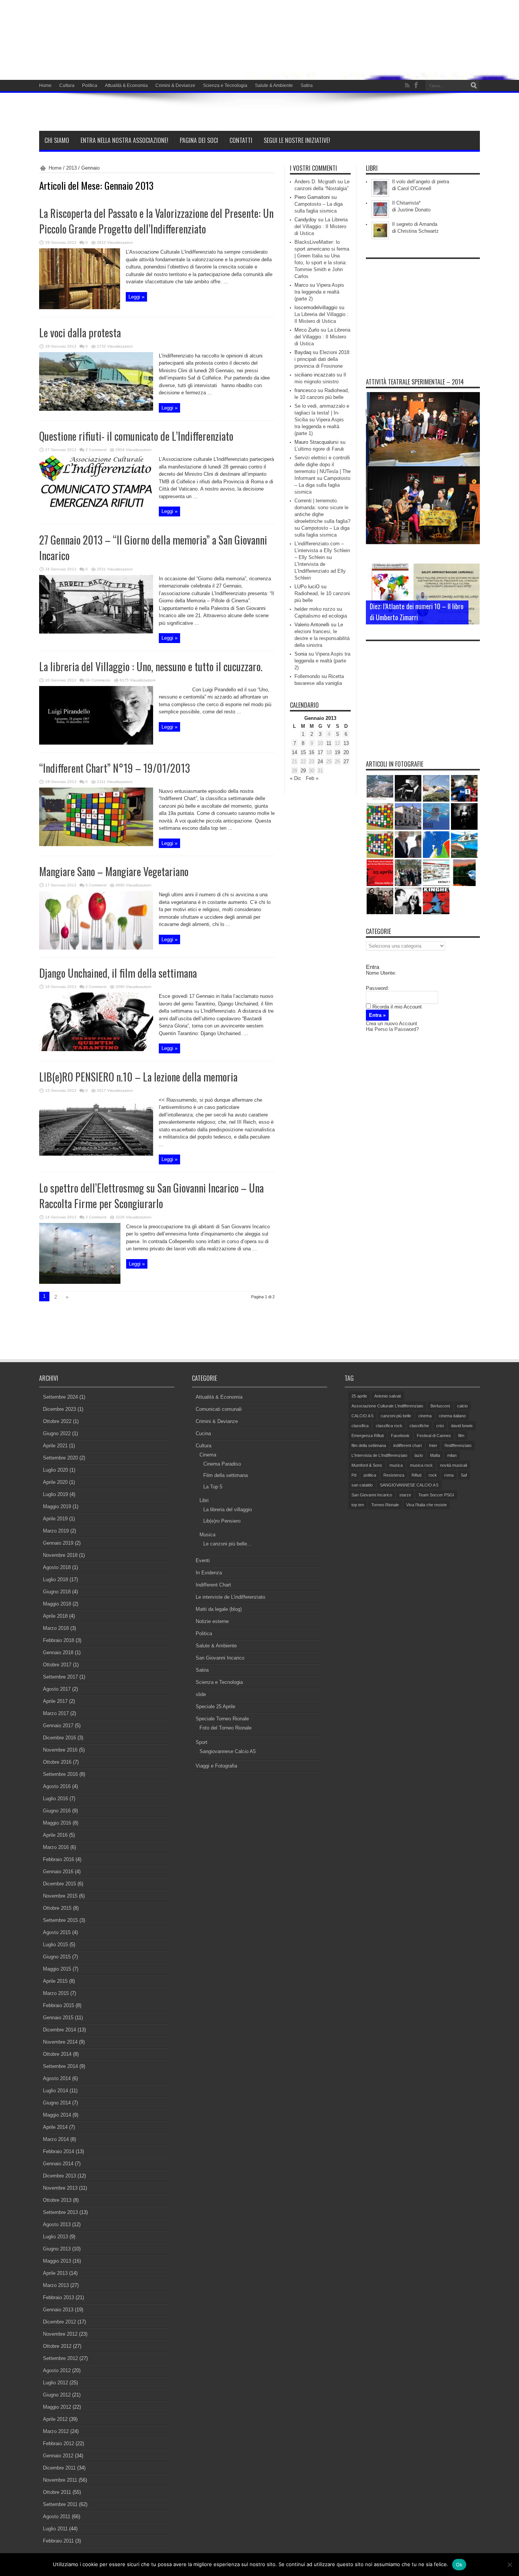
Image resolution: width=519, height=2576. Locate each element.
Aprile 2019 (55, 1519)
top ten (358, 1505)
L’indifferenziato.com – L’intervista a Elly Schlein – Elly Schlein (322, 550)
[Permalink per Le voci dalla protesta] (96, 409)
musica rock (421, 1465)
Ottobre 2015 (57, 1908)
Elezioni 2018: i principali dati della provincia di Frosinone (323, 359)
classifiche (419, 1426)
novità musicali (453, 1465)
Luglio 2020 (55, 1470)
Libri (204, 1500)
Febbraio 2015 (59, 2005)
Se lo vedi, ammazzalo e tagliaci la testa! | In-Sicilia (322, 413)
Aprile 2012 (55, 2419)
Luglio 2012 (55, 2383)
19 (337, 752)
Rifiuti (416, 1475)
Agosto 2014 (57, 2078)
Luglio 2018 (55, 1579)
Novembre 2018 (60, 1555)
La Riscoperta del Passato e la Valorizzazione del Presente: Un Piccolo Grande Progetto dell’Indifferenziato (156, 221)
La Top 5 (213, 1487)
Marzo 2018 (56, 1628)
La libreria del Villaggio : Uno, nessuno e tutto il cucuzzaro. (151, 666)
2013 (71, 168)
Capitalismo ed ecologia (321, 616)
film (461, 1436)
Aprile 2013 (55, 2273)
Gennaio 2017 (58, 1726)
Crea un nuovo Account (392, 1024)
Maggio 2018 (57, 1604)
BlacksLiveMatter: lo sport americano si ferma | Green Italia (322, 249)
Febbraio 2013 (59, 2297)
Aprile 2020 (55, 1482)
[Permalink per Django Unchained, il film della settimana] (96, 1049)
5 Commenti (96, 885)
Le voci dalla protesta (80, 333)
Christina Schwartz (418, 231)
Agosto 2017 (57, 1689)
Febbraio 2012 (59, 2443)
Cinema (208, 1455)
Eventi (203, 1560)
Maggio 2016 (57, 1823)
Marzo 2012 (56, 2431)
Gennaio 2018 (58, 1652)
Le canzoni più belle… (228, 1544)
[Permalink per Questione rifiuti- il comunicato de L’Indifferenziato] (96, 512)
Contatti (241, 140)
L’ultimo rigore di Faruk (319, 449)
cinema (425, 1416)
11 (329, 743)
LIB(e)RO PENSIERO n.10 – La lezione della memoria (138, 1077)
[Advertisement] (423, 310)
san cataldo (362, 1485)
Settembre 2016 (60, 1774)
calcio (462, 1406)
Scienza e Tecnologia (225, 86)
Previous (472, 571)
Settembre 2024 (60, 1397)
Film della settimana (225, 1475)
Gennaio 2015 (58, 2018)
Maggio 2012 (57, 2407)
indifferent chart (407, 1445)
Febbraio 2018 (59, 1640)
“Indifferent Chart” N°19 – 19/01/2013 (115, 768)
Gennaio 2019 (58, 1543)
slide (201, 1694)
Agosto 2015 (57, 1932)
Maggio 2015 (57, 1969)
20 (346, 752)
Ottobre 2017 (57, 1665)
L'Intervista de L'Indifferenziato (379, 1455)
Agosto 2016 (57, 1786)
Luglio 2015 (55, 1945)
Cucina (203, 1433)
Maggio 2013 (57, 2261)
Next (472, 583)
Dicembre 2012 (59, 2322)
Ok (459, 2565)
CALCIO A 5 (362, 1416)
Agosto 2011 (57, 2516)
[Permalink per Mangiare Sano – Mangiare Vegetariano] (96, 948)
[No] (510, 2565)
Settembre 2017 (60, 1677)
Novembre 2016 (60, 1750)
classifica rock (389, 1426)
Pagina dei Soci (199, 140)
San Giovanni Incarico (220, 1658)
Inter (433, 1445)
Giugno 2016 (57, 1811)
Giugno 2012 (57, 2395)
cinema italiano (452, 1416)
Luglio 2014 (55, 2091)
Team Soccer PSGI (436, 1495)
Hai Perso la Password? (392, 1029)
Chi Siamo (57, 140)
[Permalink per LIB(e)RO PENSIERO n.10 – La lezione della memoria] (96, 1154)
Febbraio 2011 (58, 2541)
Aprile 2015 (55, 1981)
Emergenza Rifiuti (368, 1436)
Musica (207, 1535)
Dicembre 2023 (59, 1409)
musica (396, 1465)
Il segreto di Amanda (415, 224)
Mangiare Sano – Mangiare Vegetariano (114, 871)
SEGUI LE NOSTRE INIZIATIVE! (297, 140)
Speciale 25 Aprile (215, 1706)
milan (452, 1455)
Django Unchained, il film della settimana (118, 973)
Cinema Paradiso (222, 1464)
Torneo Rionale (385, 1505)
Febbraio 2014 (59, 2151)
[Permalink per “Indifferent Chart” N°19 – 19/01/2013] (96, 844)
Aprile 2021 (55, 1446)
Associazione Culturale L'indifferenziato (387, 1406)
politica (370, 1475)
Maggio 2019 (57, 1506)
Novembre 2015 (60, 1896)
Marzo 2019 (56, 1531)
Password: (377, 988)
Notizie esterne (212, 1621)
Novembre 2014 (60, 2042)
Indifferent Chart (213, 1585)
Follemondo (307, 676)
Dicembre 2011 (59, 2468)
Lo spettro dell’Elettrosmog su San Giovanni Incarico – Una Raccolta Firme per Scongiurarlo (151, 1196)
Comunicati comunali (219, 1409)
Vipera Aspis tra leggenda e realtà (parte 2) (319, 292)
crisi (440, 1426)
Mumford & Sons (367, 1465)
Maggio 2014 (57, 2115)
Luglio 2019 (55, 1494)
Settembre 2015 (60, 1920)
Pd (354, 1475)
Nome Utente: (381, 973)
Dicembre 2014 (59, 2030)
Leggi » (136, 297)
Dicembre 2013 (59, 2176)
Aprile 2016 (55, 1835)
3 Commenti (96, 1217)
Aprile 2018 (55, 1616)
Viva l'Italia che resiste (426, 1505)
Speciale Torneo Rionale (222, 1719)
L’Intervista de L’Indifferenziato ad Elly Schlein (320, 571)
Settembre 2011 (60, 2504)
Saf (464, 1475)
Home (45, 86)
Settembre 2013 (60, 2212)
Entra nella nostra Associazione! (124, 140)
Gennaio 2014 (58, 2164)
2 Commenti (96, 450)
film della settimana (369, 1445)
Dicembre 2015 (59, 1884)
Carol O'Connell (414, 188)
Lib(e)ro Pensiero (222, 1521)
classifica (360, 1426)
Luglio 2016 (55, 1799)
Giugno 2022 (57, 1433)
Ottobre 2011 (57, 2492)
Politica (90, 86)
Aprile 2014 (55, 2127)
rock (433, 1475)
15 (303, 752)
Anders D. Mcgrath (315, 182)
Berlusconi (440, 1406)
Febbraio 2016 (59, 1859)
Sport (202, 1742)
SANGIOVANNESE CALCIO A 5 (409, 1485)
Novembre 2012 (60, 2334)
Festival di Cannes (434, 1436)
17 (320, 752)
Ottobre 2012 (57, 2346)
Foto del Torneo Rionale (225, 1728)
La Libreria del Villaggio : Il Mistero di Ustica (321, 226)
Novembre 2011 (60, 2480)
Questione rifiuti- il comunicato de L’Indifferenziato (136, 436)
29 (303, 771)
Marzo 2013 (56, 2285)
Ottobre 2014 (57, 2054)
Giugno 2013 (57, 2249)
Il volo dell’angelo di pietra (421, 182)
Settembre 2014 (60, 2066)
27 (346, 762)
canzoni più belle (396, 1416)
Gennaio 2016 (58, 1872)
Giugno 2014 (57, 2103)
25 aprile (359, 1396)
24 (320, 762)
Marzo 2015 (56, 1993)
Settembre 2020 (60, 1458)
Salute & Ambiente (274, 86)
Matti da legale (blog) (219, 1609)
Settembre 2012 (60, 2358)
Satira (307, 86)
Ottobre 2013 (57, 2200)
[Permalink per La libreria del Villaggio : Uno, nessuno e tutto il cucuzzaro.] (96, 743)
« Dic (296, 778)
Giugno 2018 (57, 1592)
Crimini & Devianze (175, 86)
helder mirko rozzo (315, 609)
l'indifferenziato (458, 1445)
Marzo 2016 (56, 1847)
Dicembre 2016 (59, 1738)
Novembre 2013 (60, 2188)
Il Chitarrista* (406, 203)
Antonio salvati (388, 1396)
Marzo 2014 (56, 2139)
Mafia (435, 1455)
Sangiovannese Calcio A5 (228, 1751)
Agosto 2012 (57, 2370)
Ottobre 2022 (57, 1421)
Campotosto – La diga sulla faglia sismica (322, 485)
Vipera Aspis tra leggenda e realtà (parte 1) (319, 426)
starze (405, 1495)
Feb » (312, 778)
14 (294, 752)
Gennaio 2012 (58, 2456)
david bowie (462, 1426)
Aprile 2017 (55, 1701)
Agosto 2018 (57, 1567)
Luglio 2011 (55, 2529)
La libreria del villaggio (228, 1510)
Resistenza (394, 1475)
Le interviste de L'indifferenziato (230, 1597)
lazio (419, 1455)
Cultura (67, 86)
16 (312, 752)
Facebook (400, 1436)
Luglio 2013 (55, 2237)
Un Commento (98, 680)
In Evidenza (209, 1573)
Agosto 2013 (57, 2224)
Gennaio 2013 (58, 2310)
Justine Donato (414, 210)
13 (346, 743)
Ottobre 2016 (57, 1762)
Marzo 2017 (56, 1713)
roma (449, 1475)
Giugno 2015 (57, 1957)
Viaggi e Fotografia (216, 1766)
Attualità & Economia (126, 86)
